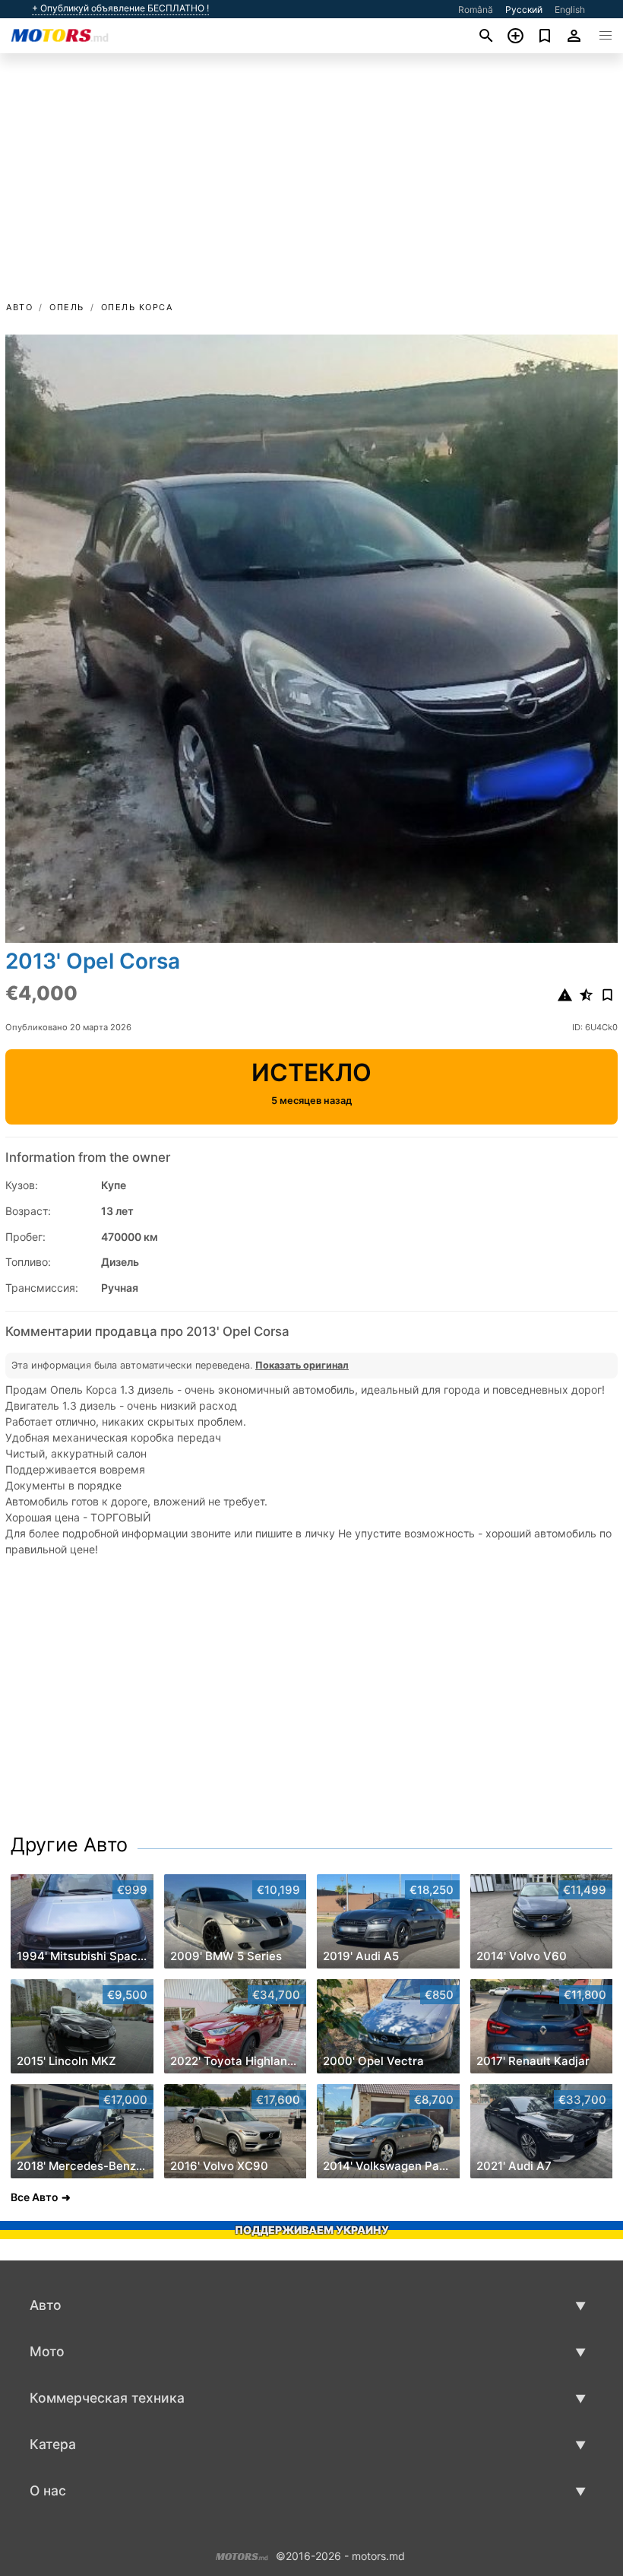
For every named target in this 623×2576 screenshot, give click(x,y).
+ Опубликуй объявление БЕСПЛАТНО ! (120, 8)
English (570, 10)
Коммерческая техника (107, 2398)
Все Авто (35, 2197)
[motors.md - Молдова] (242, 2555)
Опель (67, 307)
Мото (47, 2351)
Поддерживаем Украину (312, 2230)
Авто (19, 307)
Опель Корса (137, 307)
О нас (48, 2490)
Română (476, 10)
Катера (53, 2444)
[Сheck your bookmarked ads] (545, 36)
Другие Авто (69, 1845)
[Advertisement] (311, 185)
